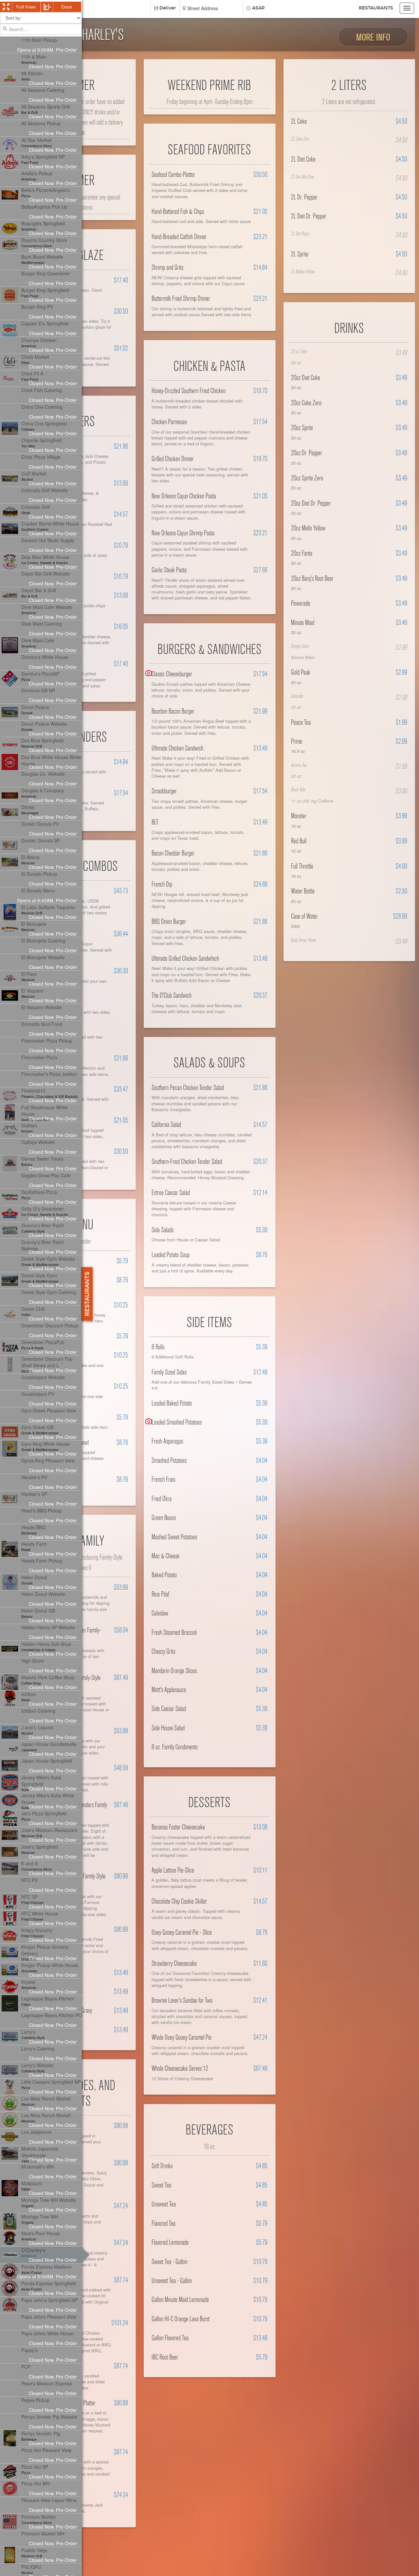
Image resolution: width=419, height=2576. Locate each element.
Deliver (168, 8)
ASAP (258, 8)
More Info (373, 37)
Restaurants (376, 8)
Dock (67, 7)
